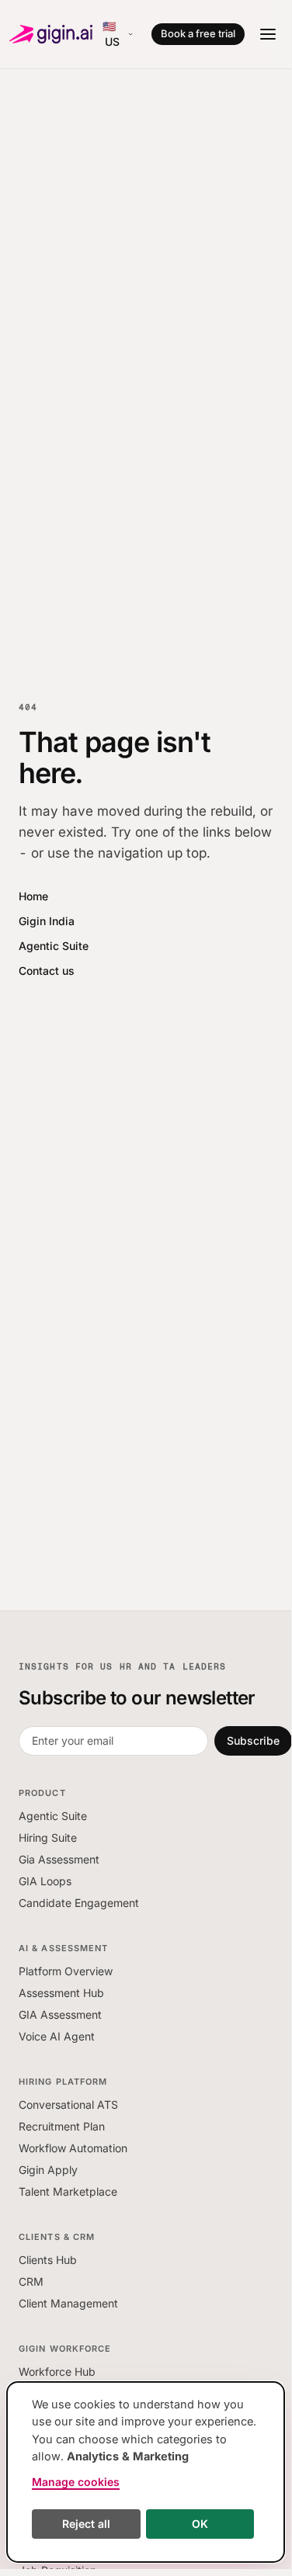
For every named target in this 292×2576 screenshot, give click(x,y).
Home (33, 896)
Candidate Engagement (79, 1903)
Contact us (47, 971)
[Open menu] (268, 34)
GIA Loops (45, 1881)
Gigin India (47, 921)
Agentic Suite (54, 946)
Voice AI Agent (57, 2036)
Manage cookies (76, 2482)
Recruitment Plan (62, 2126)
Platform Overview (66, 1971)
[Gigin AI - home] (51, 34)
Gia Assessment (59, 1859)
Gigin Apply (48, 2170)
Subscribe (253, 1740)
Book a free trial (198, 33)
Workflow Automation (73, 2148)
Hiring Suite (48, 1838)
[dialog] (146, 2472)
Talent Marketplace (68, 2191)
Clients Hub (48, 2260)
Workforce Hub (57, 2371)
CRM (31, 2281)
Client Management (68, 2303)
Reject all (86, 2524)
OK (200, 2524)
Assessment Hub (61, 1993)
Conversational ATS (68, 2104)
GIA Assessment (60, 2014)
